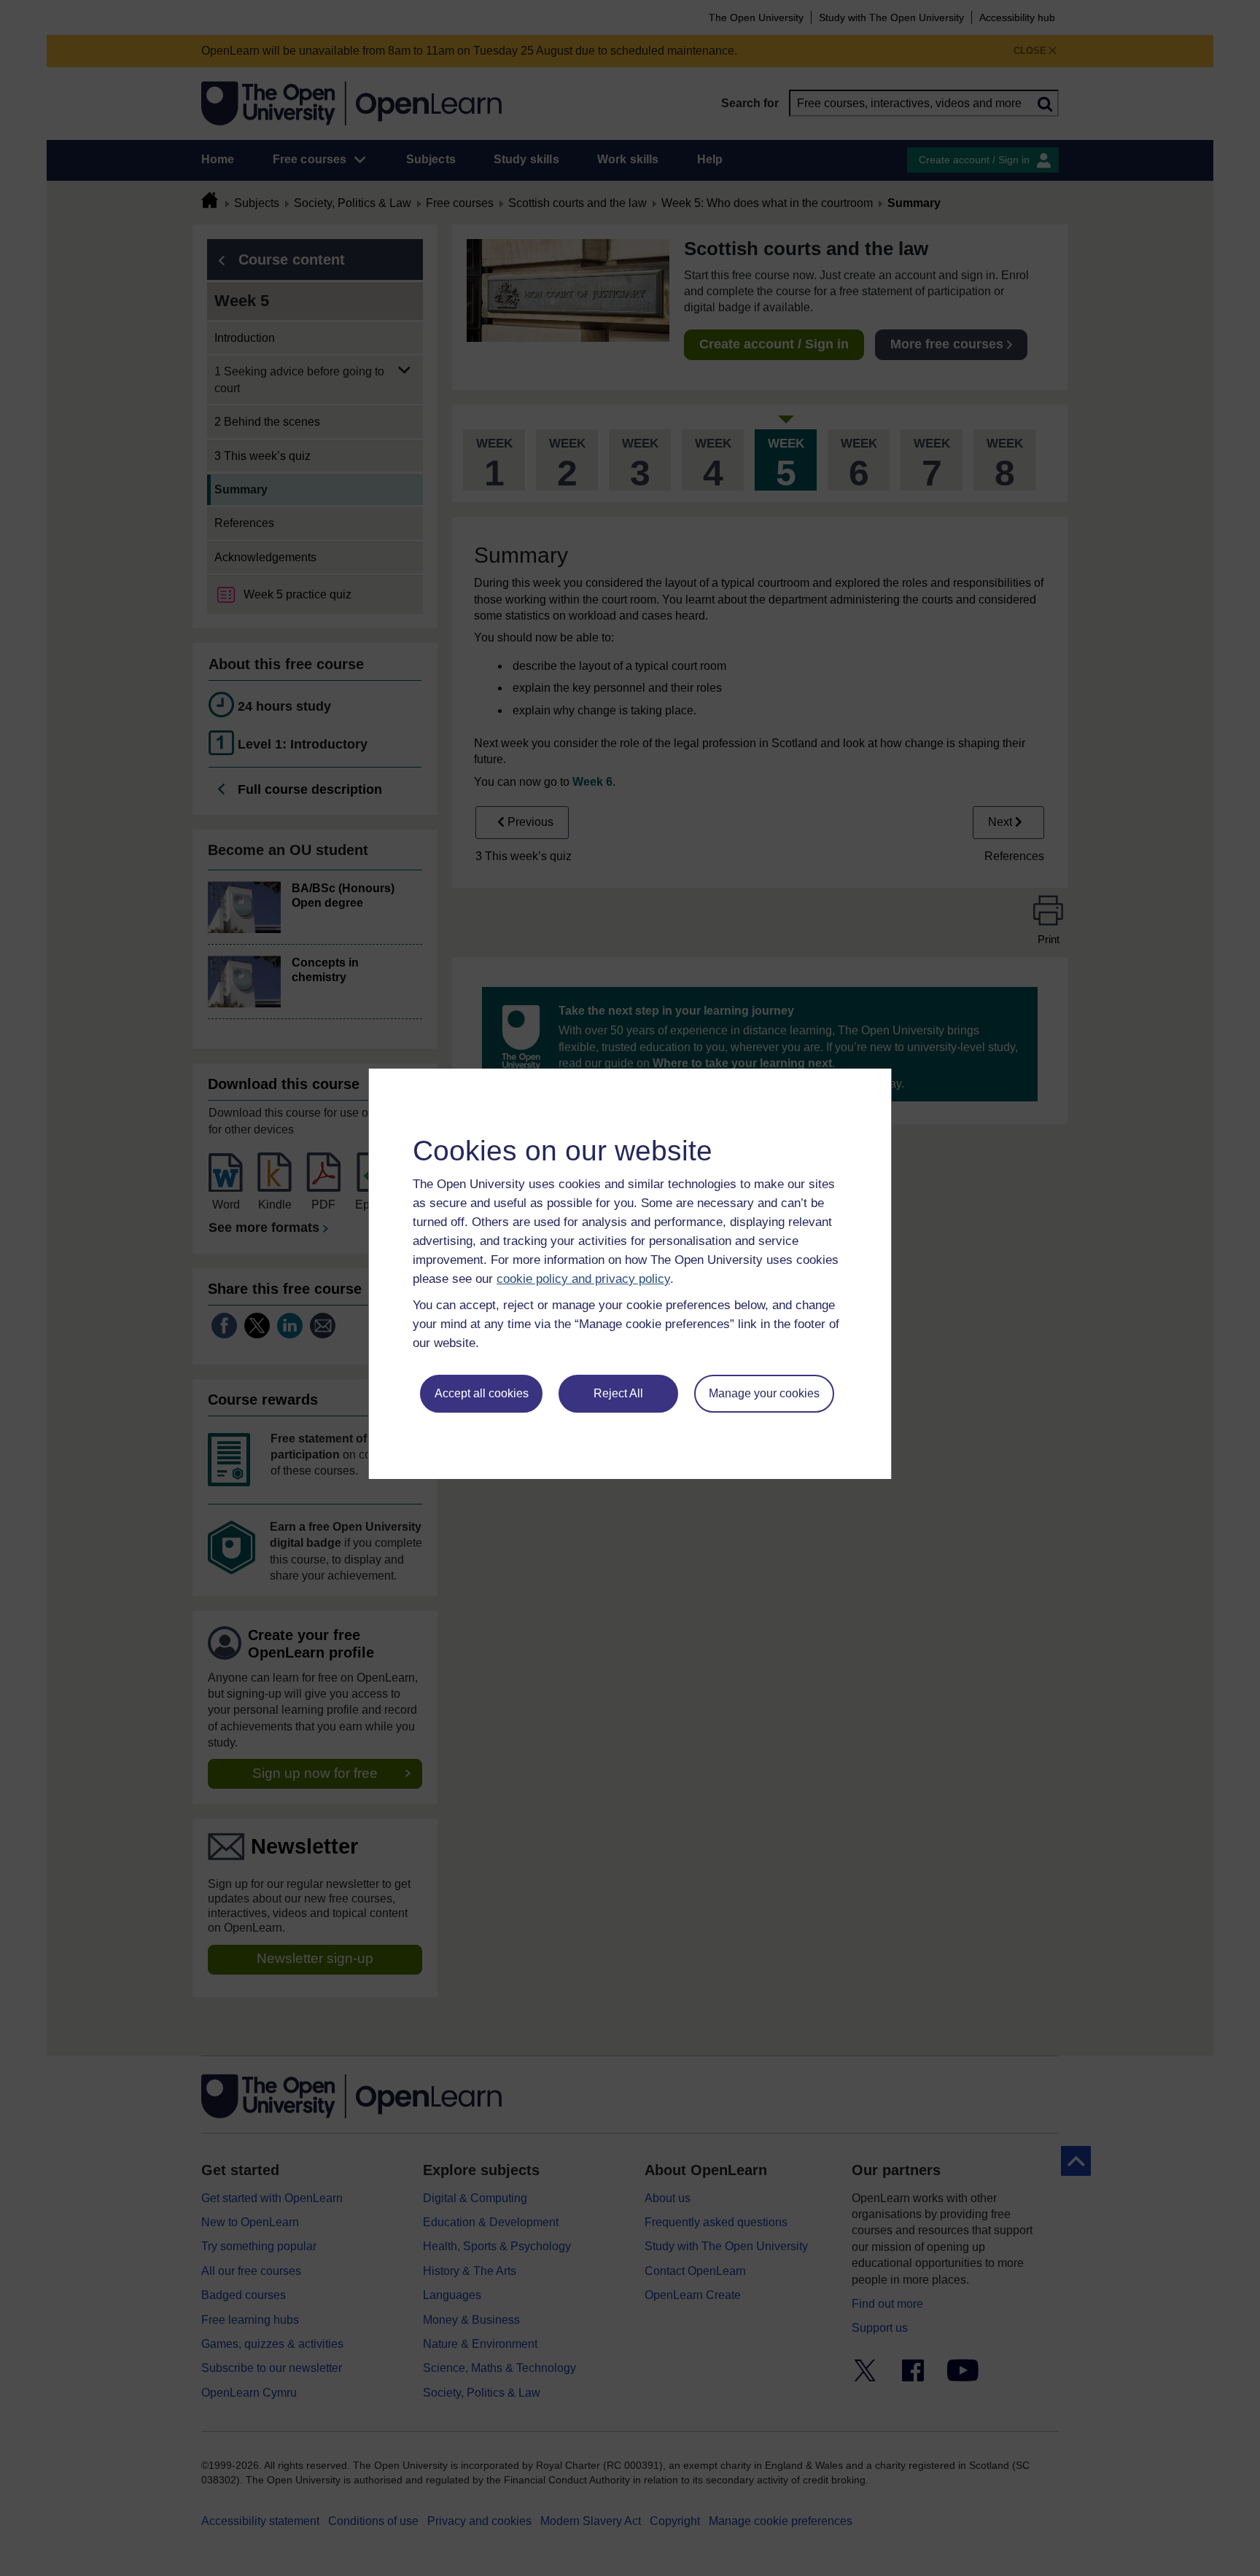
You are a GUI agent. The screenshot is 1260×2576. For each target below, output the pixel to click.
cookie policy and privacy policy (583, 1279)
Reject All (618, 1393)
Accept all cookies (482, 1393)
